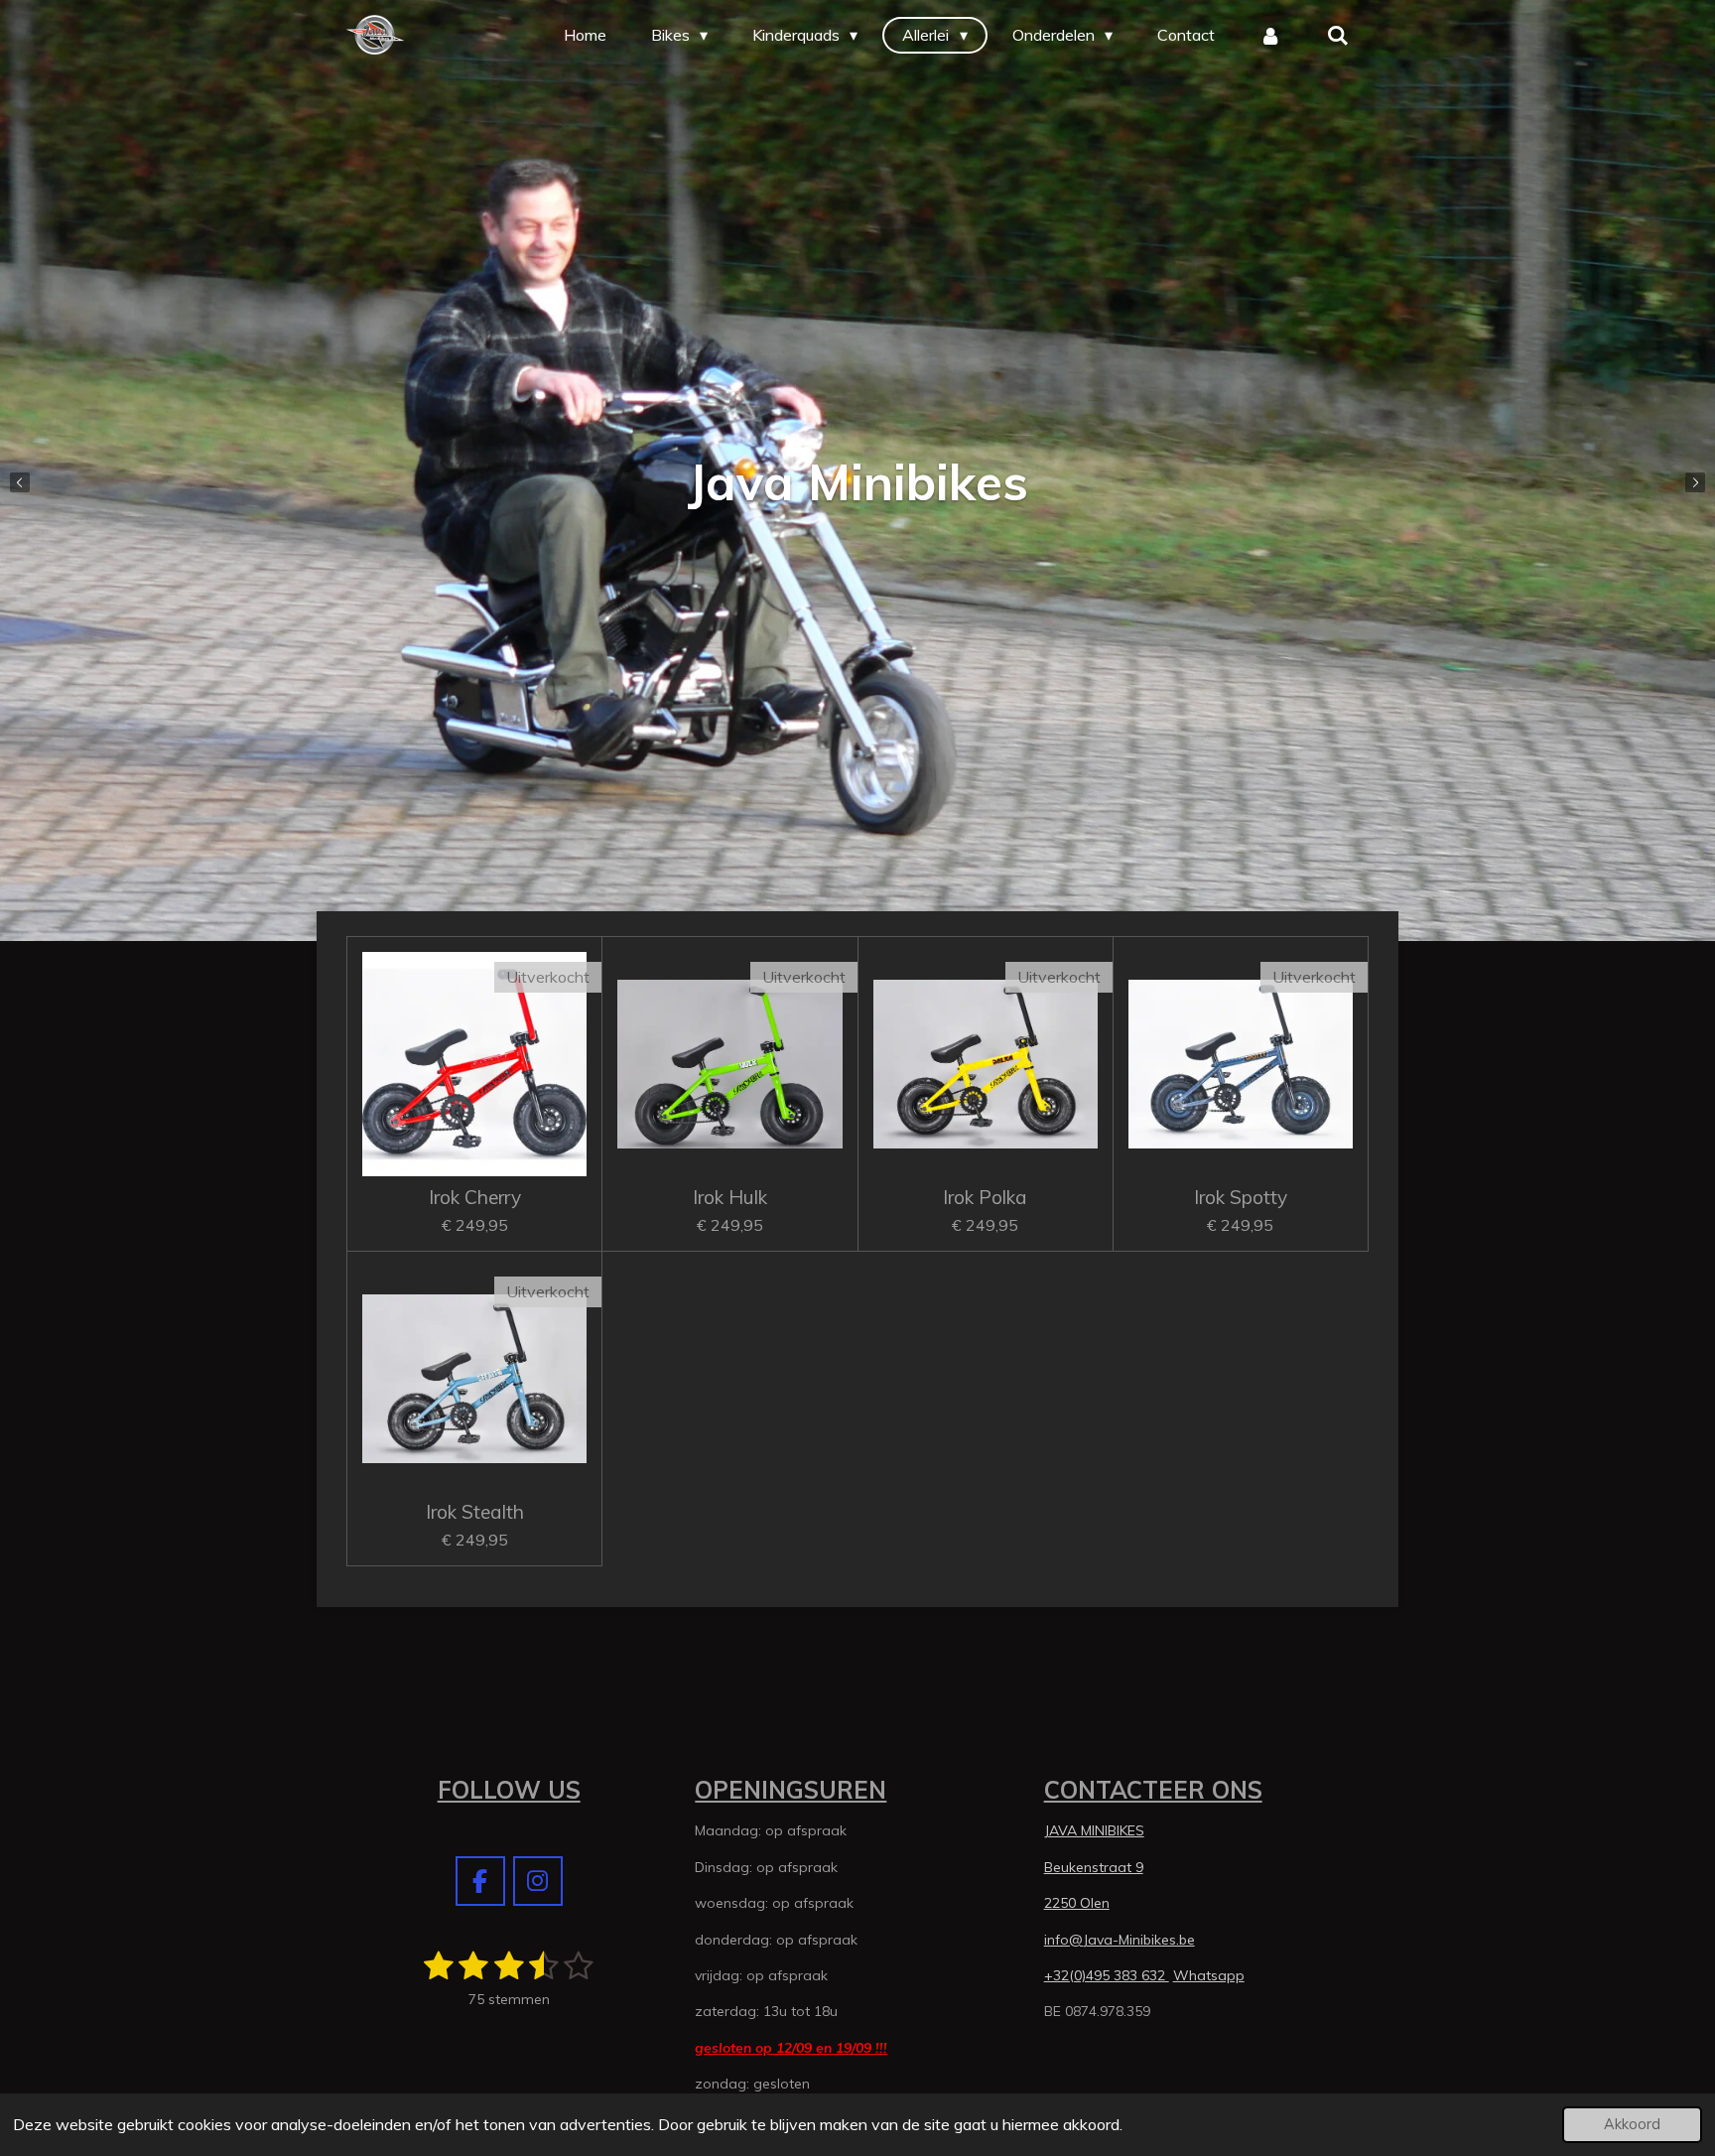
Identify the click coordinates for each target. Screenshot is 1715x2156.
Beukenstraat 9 (1094, 1867)
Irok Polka (985, 1197)
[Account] (1270, 35)
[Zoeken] (1338, 35)
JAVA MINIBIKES (1094, 1830)
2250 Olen (1077, 1903)
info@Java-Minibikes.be (1120, 1940)
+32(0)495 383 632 (1107, 1975)
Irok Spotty (1241, 1197)
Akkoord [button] (1632, 2124)
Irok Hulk (730, 1197)
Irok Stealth (475, 1512)
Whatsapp (1209, 1975)
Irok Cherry (475, 1197)
